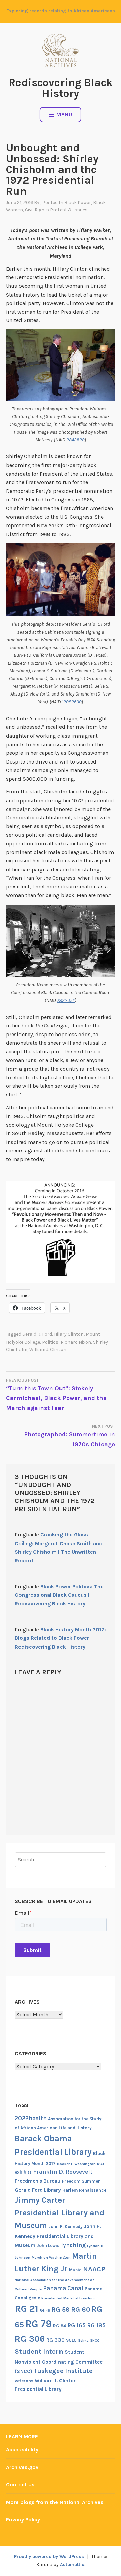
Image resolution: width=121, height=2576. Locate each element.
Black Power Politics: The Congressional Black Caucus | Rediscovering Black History (59, 1595)
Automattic (72, 2564)
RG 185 (96, 2325)
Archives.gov (22, 2467)
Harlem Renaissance (84, 2190)
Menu (64, 115)
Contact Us (20, 2485)
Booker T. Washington (76, 2164)
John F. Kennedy (66, 2226)
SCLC (71, 2340)
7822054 (66, 1000)
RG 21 (27, 2309)
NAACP (94, 2269)
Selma (83, 2341)
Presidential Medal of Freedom (68, 2298)
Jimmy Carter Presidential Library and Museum (59, 2213)
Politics (50, 1342)
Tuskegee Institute (63, 2371)
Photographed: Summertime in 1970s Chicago (69, 1436)
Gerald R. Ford (37, 1334)
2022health (31, 2118)
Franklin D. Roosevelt (63, 2172)
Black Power (78, 202)
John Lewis (48, 2246)
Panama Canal (63, 2288)
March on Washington (51, 2257)
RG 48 (45, 2311)
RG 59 (61, 2310)
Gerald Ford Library (38, 2190)
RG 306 (30, 2339)
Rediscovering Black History (61, 88)
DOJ (100, 2164)
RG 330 (55, 2340)
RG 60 (81, 2309)
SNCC (95, 2341)
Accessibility (22, 2450)
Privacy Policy (23, 2520)
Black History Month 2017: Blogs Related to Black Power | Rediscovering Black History (60, 1638)
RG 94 (59, 2326)
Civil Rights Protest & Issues (56, 210)
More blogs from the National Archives (55, 2502)
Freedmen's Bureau (38, 2181)
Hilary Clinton (69, 1334)
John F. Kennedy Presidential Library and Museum (58, 2236)
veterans (24, 2381)
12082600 (72, 702)
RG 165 (76, 2325)
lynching (73, 2245)
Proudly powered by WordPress (49, 2557)
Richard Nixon (76, 1342)
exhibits (23, 2172)
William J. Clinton (48, 1349)
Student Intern (39, 2351)
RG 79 (38, 2324)
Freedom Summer (81, 2181)
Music (75, 2270)
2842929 (75, 440)
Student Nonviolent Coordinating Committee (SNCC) (59, 2362)
